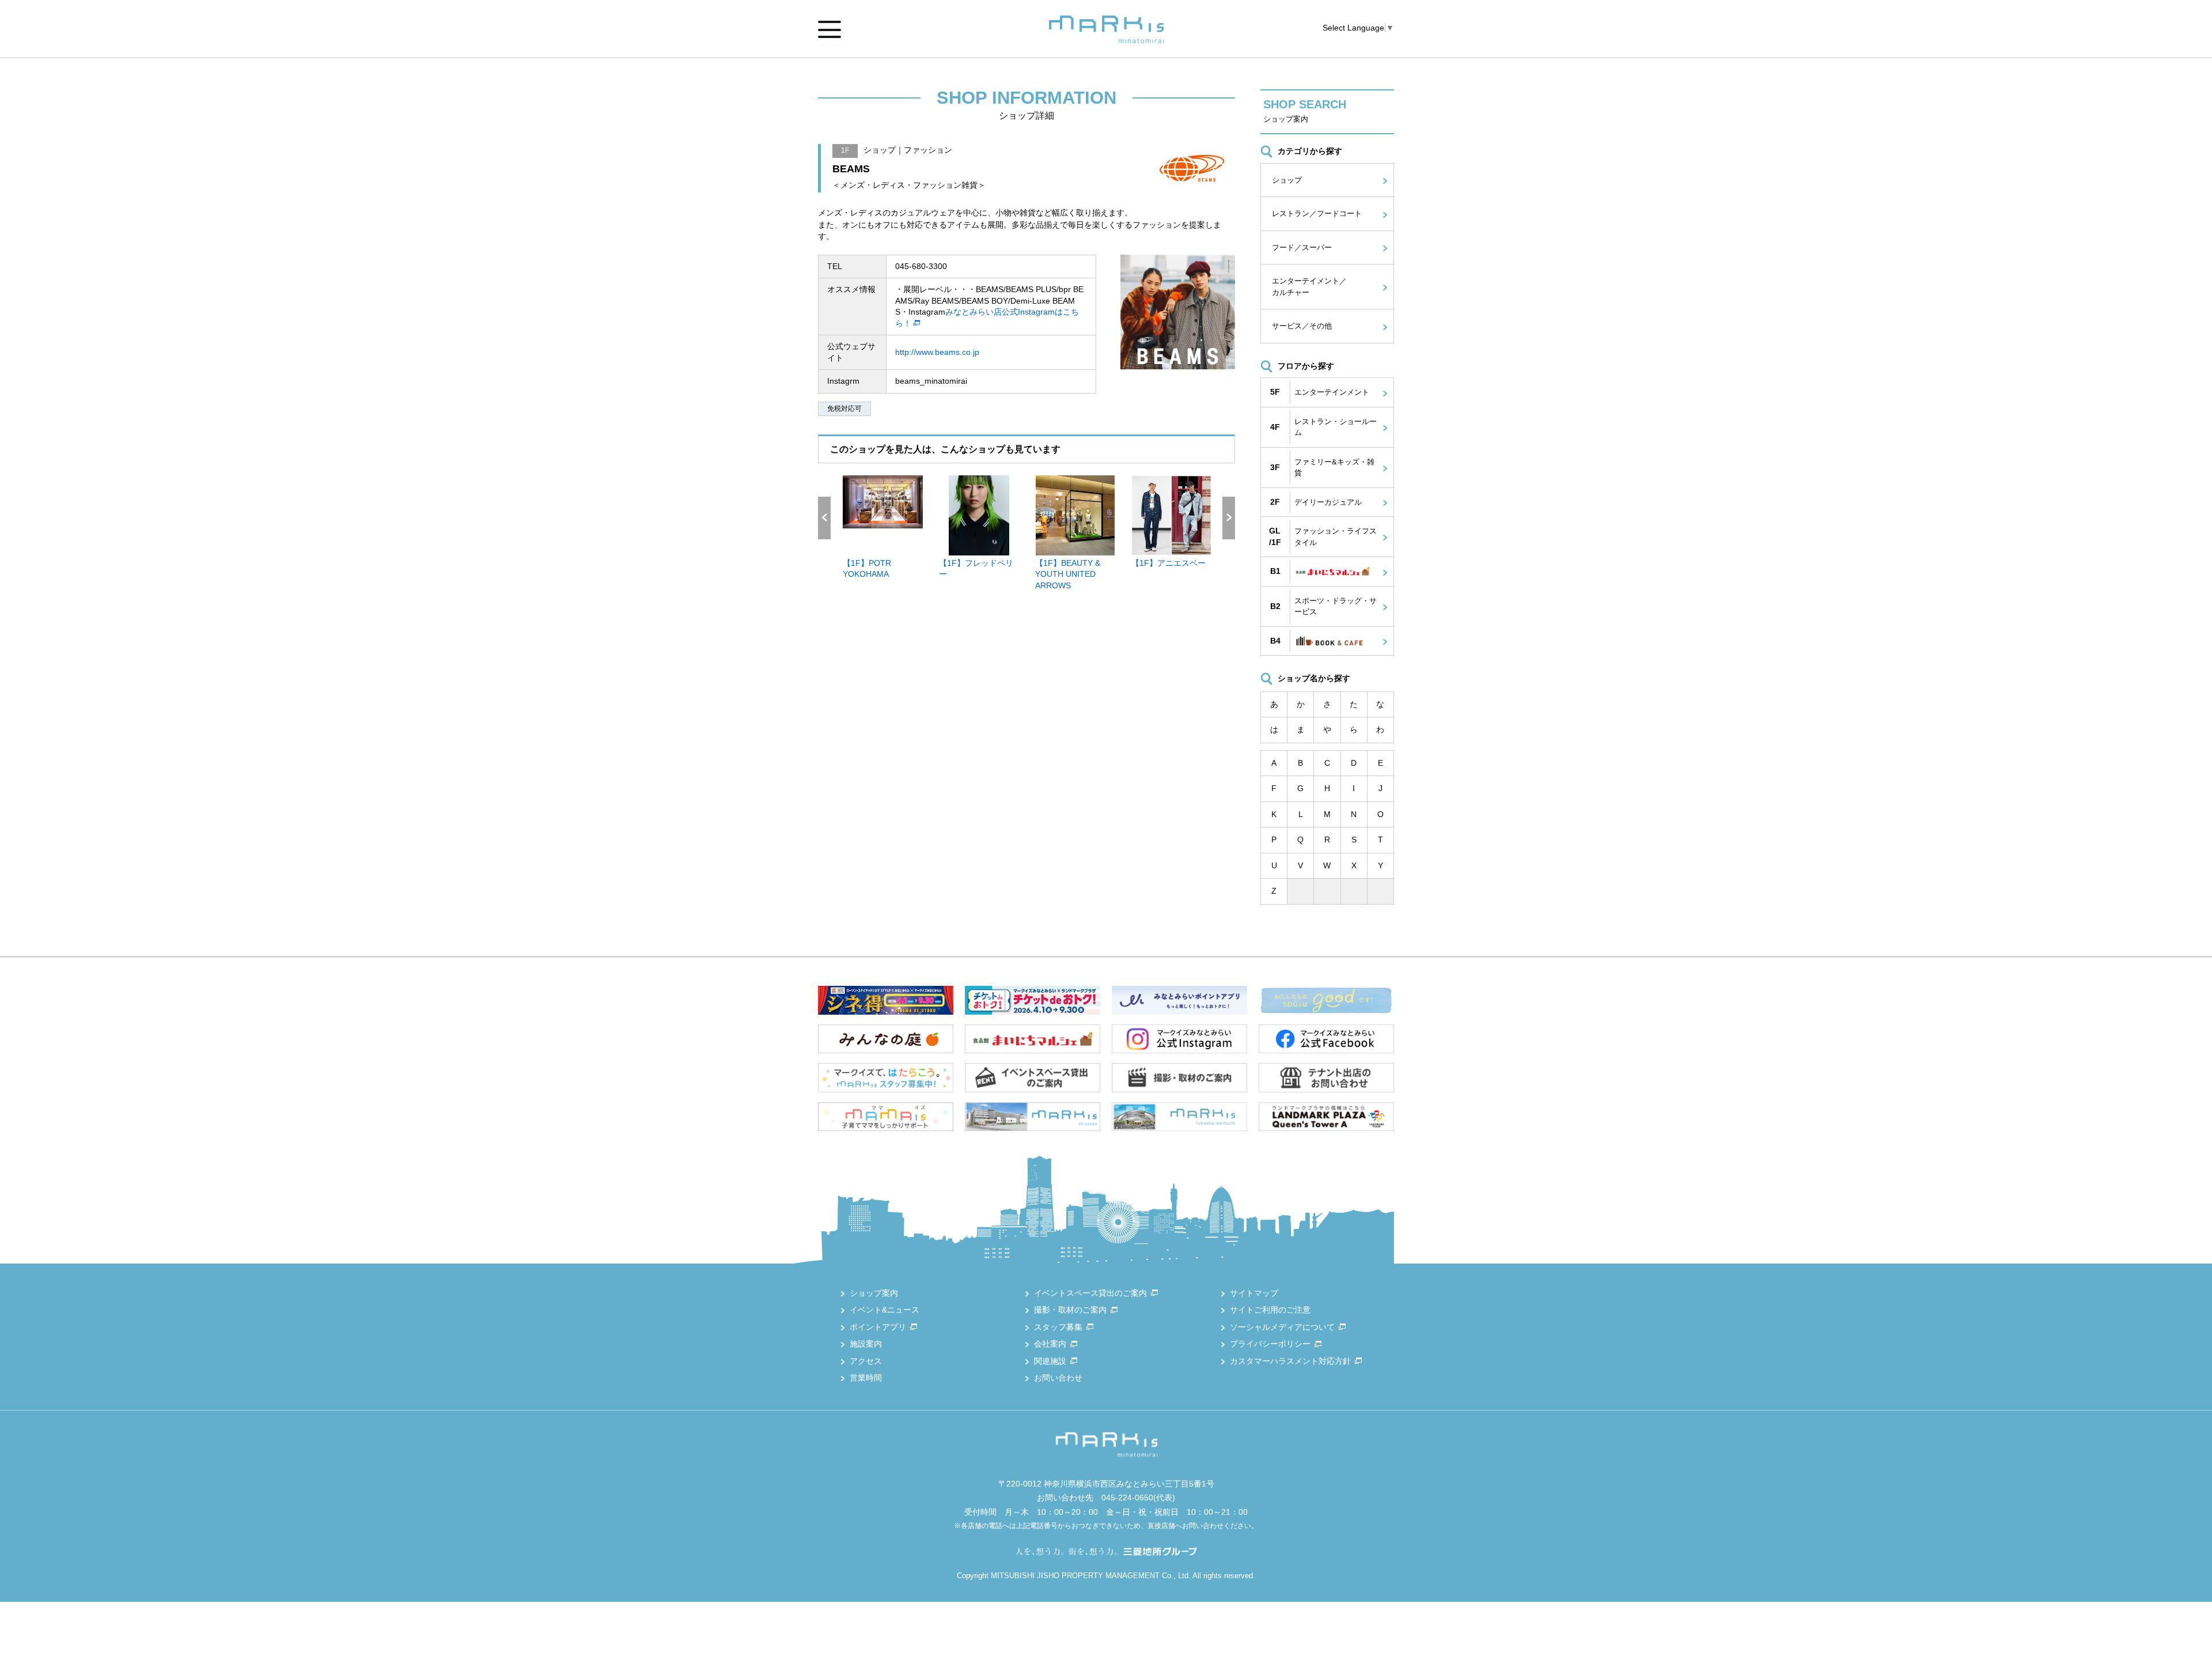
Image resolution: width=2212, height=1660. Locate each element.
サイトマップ (1254, 1293)
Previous (824, 518)
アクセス (866, 1361)
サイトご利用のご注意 (1270, 1310)
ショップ (1287, 180)
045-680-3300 (921, 266)
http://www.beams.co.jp (937, 352)
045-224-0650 (1127, 1498)
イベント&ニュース (885, 1310)
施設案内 (866, 1344)
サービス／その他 (1302, 326)
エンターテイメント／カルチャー (1309, 287)
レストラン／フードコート (1317, 213)
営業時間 (866, 1378)
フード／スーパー (1302, 247)
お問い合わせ (1058, 1378)
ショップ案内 (874, 1293)
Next (1229, 518)
